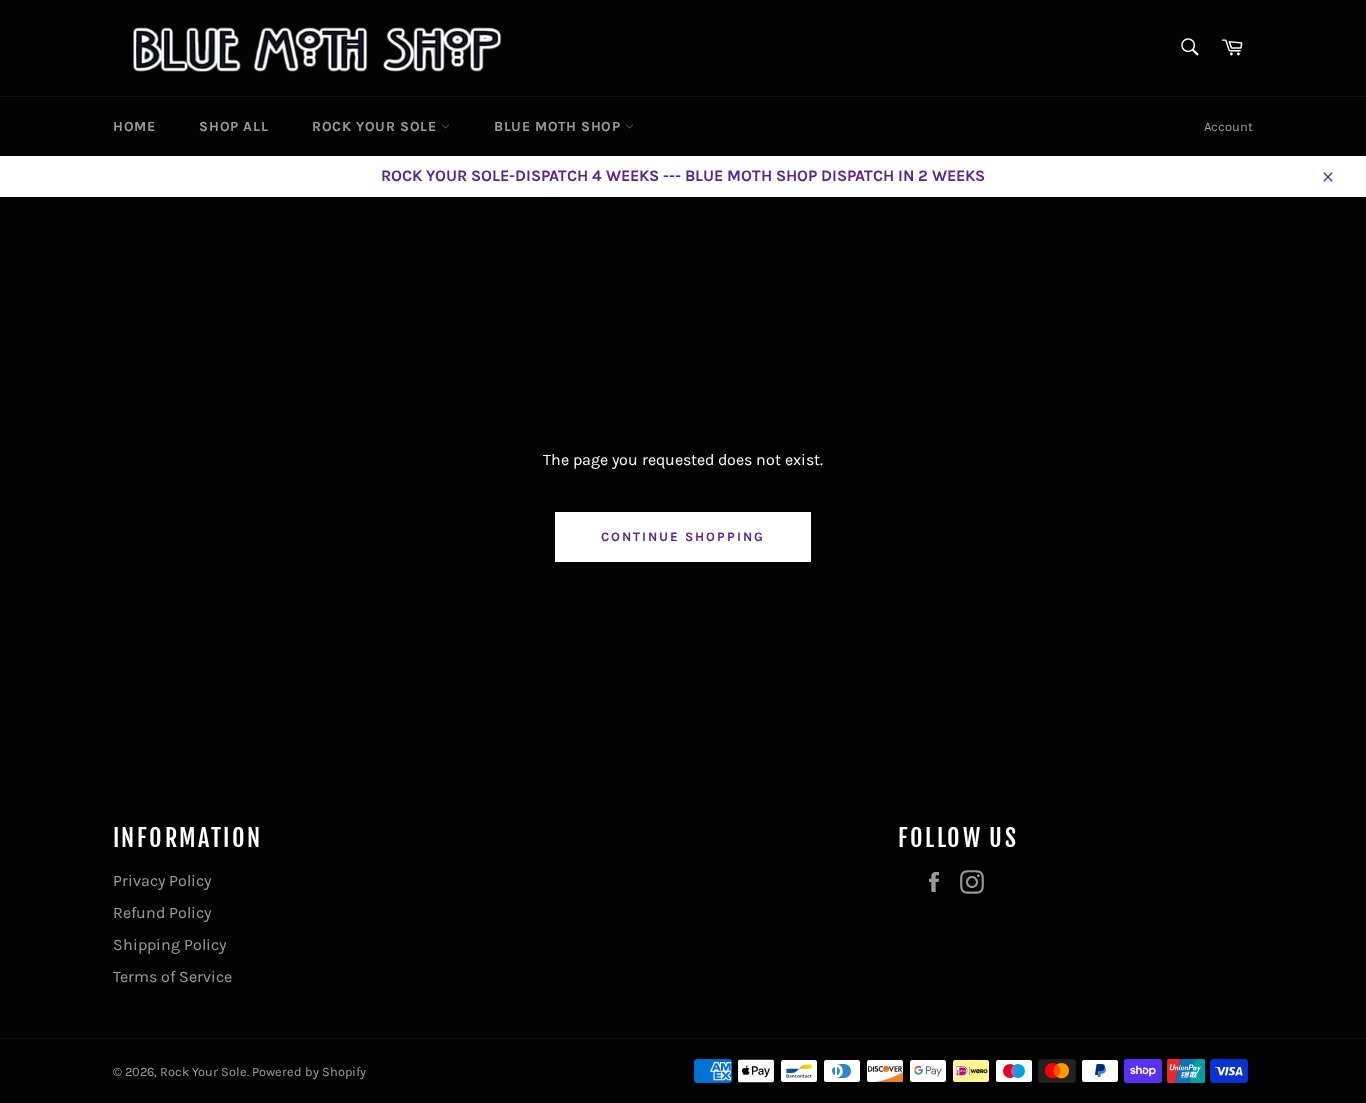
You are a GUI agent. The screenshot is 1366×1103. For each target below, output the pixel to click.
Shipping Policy (169, 944)
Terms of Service (172, 976)
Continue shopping (682, 536)
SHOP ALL (233, 126)
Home (134, 126)
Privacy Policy (162, 880)
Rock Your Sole (203, 1071)
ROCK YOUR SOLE (376, 126)
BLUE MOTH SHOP (559, 126)
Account (1228, 126)
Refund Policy (162, 912)
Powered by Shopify (309, 1071)
